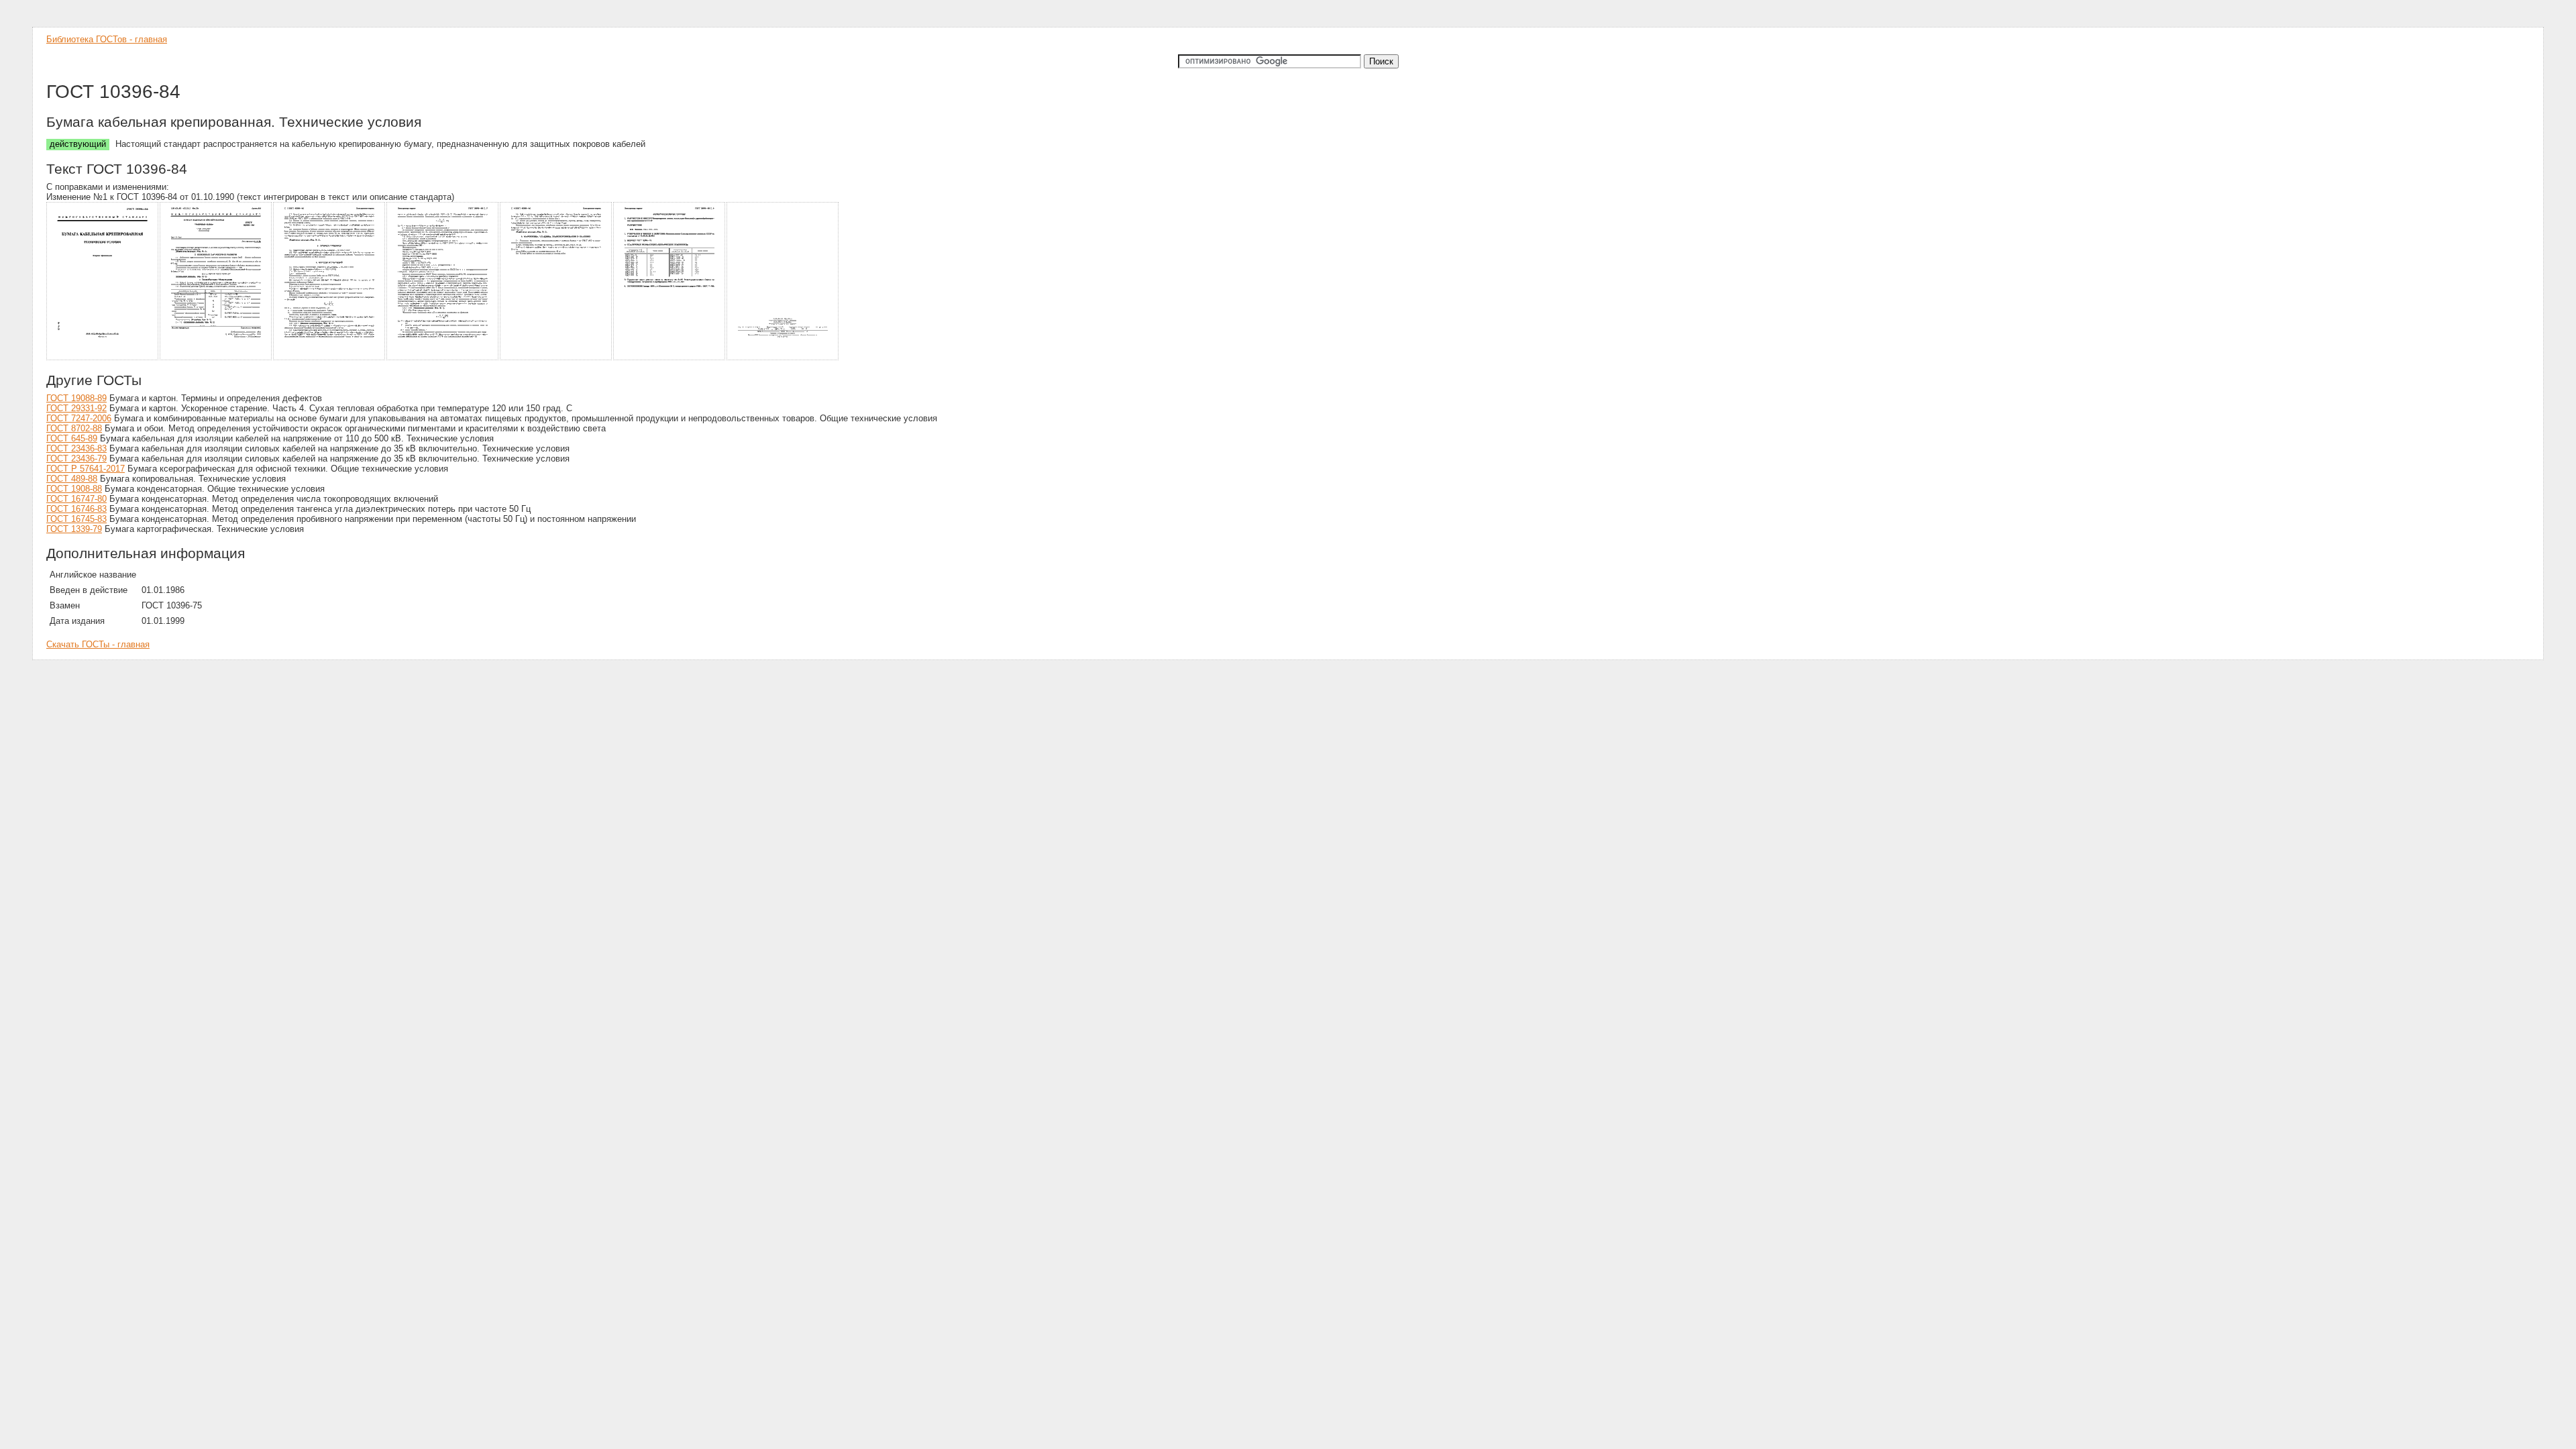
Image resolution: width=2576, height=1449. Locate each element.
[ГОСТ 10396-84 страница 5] (556, 358)
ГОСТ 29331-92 (76, 408)
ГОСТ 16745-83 (76, 519)
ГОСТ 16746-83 (76, 509)
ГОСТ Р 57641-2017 (86, 469)
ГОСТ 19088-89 (76, 398)
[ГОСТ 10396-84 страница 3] (330, 358)
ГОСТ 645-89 (72, 438)
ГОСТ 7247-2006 (79, 418)
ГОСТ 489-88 (72, 479)
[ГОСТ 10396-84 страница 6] (670, 358)
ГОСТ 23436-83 (76, 448)
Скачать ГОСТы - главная (98, 644)
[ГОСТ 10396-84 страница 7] (783, 358)
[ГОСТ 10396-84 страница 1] (103, 358)
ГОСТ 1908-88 (74, 489)
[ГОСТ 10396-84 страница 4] (443, 358)
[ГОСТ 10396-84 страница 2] (216, 358)
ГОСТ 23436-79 (76, 459)
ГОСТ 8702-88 (74, 428)
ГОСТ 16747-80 (76, 499)
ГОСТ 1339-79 (74, 529)
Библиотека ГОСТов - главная (107, 39)
